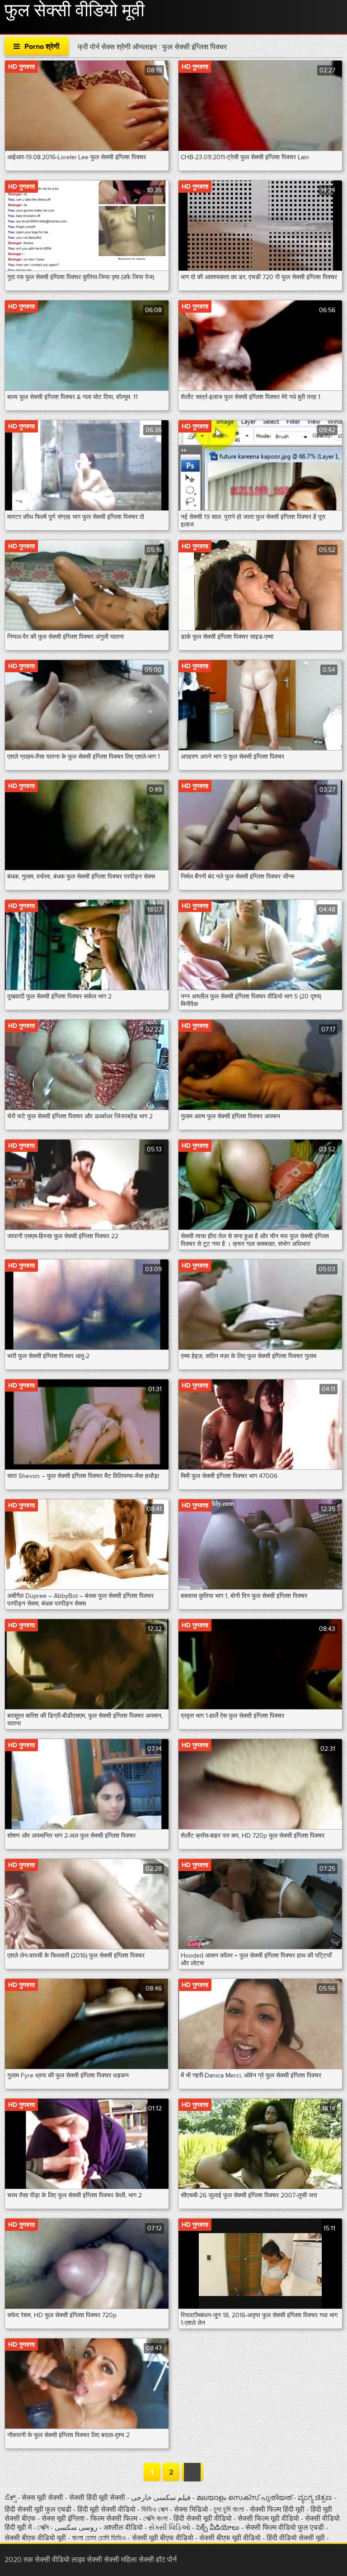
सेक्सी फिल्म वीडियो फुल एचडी (285, 2528)
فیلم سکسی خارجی (161, 2498)
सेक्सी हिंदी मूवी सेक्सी (98, 2498)
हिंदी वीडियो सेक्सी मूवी (296, 2538)
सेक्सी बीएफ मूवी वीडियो (230, 2538)
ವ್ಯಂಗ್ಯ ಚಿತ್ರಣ (316, 2498)
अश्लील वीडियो (124, 2528)
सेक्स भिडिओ (192, 2509)
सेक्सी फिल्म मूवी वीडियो (269, 2519)
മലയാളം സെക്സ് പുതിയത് (244, 2498)
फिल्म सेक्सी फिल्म (114, 2519)
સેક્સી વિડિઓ (170, 2528)
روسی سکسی (77, 2528)
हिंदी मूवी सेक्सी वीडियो (107, 2509)
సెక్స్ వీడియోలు (218, 2528)
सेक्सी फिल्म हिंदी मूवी (277, 2509)
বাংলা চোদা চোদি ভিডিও (100, 2538)
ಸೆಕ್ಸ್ (11, 2498)
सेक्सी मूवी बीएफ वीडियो (163, 2538)
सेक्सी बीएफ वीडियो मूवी (35, 2538)
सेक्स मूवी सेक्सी (43, 2498)
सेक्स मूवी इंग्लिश (63, 2519)
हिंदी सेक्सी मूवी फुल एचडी (38, 2509)
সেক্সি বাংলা (156, 2519)
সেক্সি (44, 2528)
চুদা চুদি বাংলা (230, 2509)
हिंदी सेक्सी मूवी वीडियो (204, 2519)
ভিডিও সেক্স (156, 2509)
